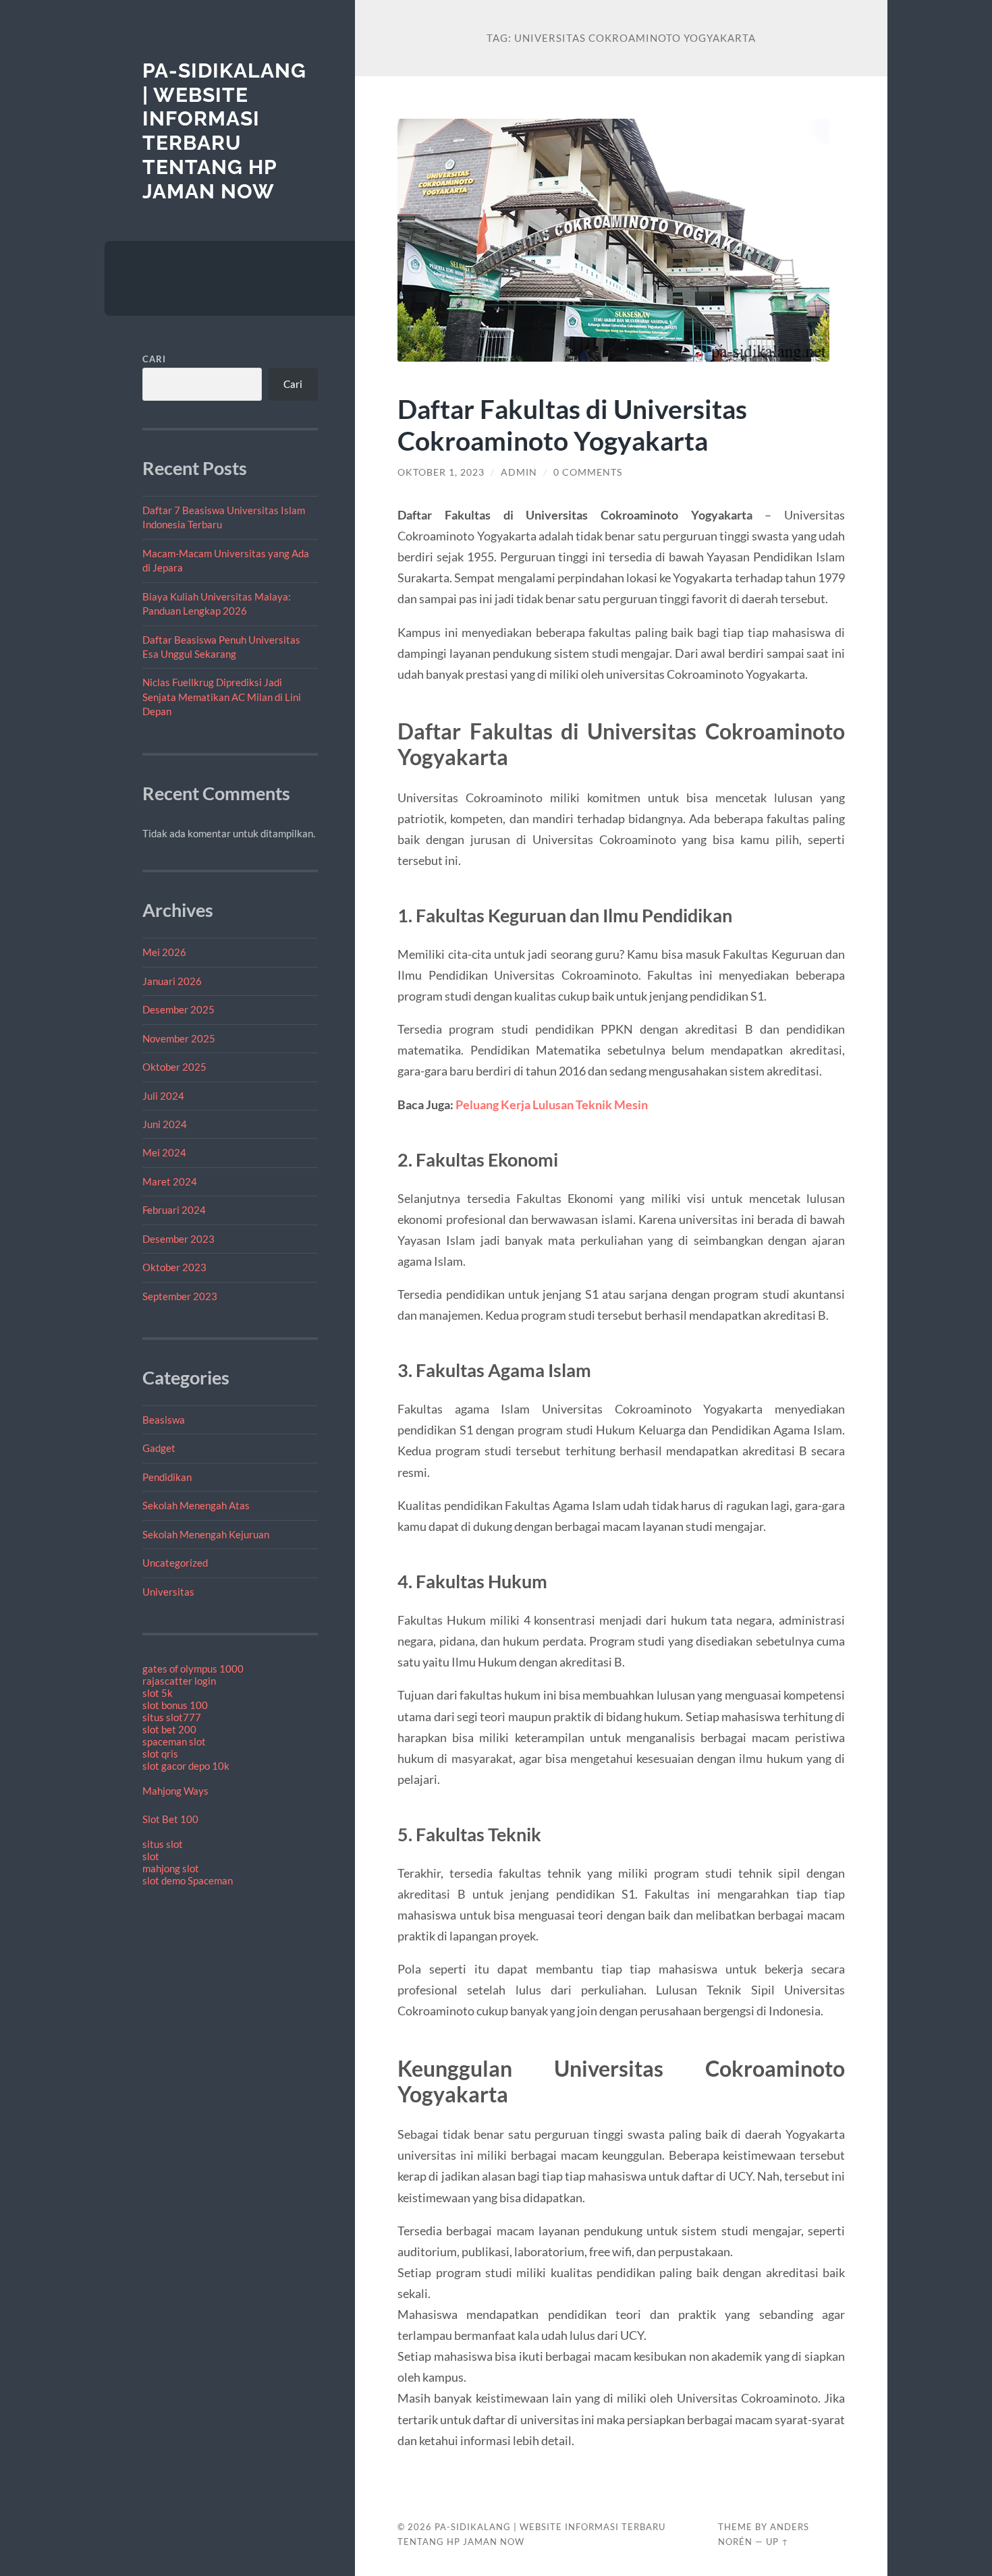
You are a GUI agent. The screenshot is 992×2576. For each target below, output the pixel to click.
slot (151, 1856)
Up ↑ (777, 2542)
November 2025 (179, 1038)
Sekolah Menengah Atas (196, 1505)
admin (519, 472)
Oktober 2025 (174, 1067)
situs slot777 (172, 1717)
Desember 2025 (178, 1009)
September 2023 (180, 1296)
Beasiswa (164, 1420)
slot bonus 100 (175, 1705)
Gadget (159, 1448)
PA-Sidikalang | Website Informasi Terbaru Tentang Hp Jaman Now (224, 131)
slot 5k (158, 1693)
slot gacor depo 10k (186, 1766)
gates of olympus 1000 (193, 1669)
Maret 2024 (170, 1181)
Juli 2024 (163, 1096)
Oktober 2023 (174, 1267)
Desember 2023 (178, 1239)
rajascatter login (179, 1681)
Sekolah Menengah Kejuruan (206, 1534)
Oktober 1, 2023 (441, 472)
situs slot (163, 1844)
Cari (154, 359)
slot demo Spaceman (188, 1880)
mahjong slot (171, 1868)
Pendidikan (167, 1477)
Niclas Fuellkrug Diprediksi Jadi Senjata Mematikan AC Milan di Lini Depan (222, 697)
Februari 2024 (174, 1210)
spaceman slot (174, 1741)
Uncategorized (175, 1563)
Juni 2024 (165, 1124)
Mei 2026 (164, 952)
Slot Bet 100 (170, 1819)
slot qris (160, 1754)
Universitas (168, 1592)
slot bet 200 (169, 1729)
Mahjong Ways (175, 1791)
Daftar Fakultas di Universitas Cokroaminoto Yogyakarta (572, 424)
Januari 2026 (172, 981)
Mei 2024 (164, 1152)
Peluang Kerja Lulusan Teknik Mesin (552, 1104)
